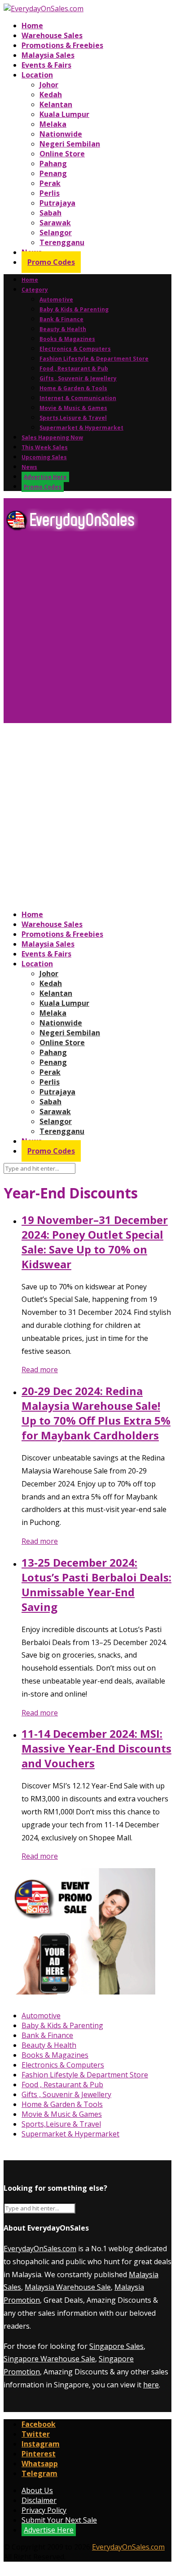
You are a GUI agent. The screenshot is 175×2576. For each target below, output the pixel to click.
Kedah (51, 95)
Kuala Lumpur (64, 114)
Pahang (53, 164)
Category (35, 290)
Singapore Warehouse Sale (49, 2359)
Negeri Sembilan (70, 144)
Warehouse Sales (52, 35)
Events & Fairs (46, 65)
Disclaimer (39, 2500)
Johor (49, 85)
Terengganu (62, 242)
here (151, 2385)
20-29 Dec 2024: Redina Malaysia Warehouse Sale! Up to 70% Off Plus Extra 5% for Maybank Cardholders (96, 1413)
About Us (37, 2490)
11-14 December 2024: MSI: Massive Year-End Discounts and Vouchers (96, 1748)
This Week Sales (45, 447)
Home (32, 26)
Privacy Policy (44, 2510)
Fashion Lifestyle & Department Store (94, 359)
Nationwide (61, 134)
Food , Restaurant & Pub (74, 368)
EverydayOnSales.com (40, 2249)
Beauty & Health (63, 329)
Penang (53, 173)
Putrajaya (57, 203)
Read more (40, 1370)
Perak (50, 183)
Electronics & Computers (75, 349)
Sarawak (55, 223)
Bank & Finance (61, 319)
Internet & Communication (78, 398)
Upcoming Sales (44, 457)
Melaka (53, 124)
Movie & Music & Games (73, 408)
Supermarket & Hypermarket (81, 428)
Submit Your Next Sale (59, 2520)
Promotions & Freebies (62, 45)
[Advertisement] (87, 631)
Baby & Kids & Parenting (74, 309)
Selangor (56, 233)
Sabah (50, 213)
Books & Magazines (67, 339)
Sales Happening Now (52, 437)
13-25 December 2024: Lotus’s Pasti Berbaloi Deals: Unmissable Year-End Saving (96, 1585)
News (29, 467)
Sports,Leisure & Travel (73, 418)
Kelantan (56, 104)
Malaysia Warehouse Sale (68, 2287)
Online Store (62, 154)
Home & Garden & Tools (73, 388)
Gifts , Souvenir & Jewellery (78, 378)
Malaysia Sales (48, 55)
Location (37, 75)
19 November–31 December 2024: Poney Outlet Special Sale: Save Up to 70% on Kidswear (95, 1242)
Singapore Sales (116, 2346)
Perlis (50, 193)
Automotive (56, 299)
